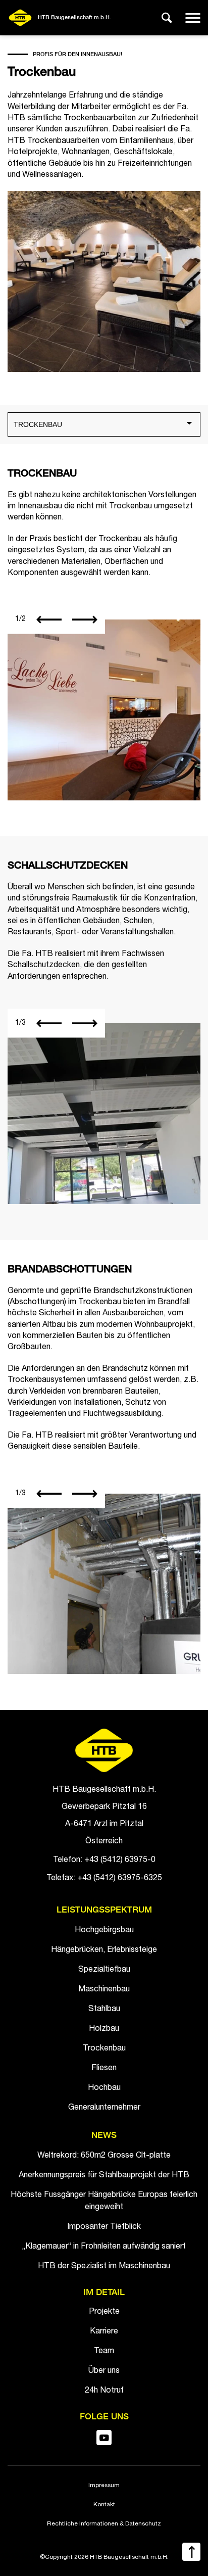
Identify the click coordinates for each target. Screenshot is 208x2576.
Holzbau (104, 2029)
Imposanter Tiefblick (104, 2227)
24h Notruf (104, 2391)
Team (104, 2352)
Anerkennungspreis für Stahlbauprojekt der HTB (104, 2176)
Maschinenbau (104, 1990)
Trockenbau (104, 2049)
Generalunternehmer (104, 2108)
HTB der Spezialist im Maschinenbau (104, 2267)
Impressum (104, 2486)
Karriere (104, 2332)
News (104, 2136)
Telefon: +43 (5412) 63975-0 (104, 1861)
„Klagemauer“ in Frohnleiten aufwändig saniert (104, 2247)
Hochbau (104, 2088)
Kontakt (104, 2505)
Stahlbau (104, 2010)
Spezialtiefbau (104, 1970)
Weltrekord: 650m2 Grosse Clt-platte (104, 2156)
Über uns (104, 2371)
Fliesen (104, 2069)
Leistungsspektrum (104, 1910)
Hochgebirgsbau (104, 1931)
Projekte (104, 2312)
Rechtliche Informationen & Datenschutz (104, 2524)
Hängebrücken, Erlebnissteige (104, 1950)
